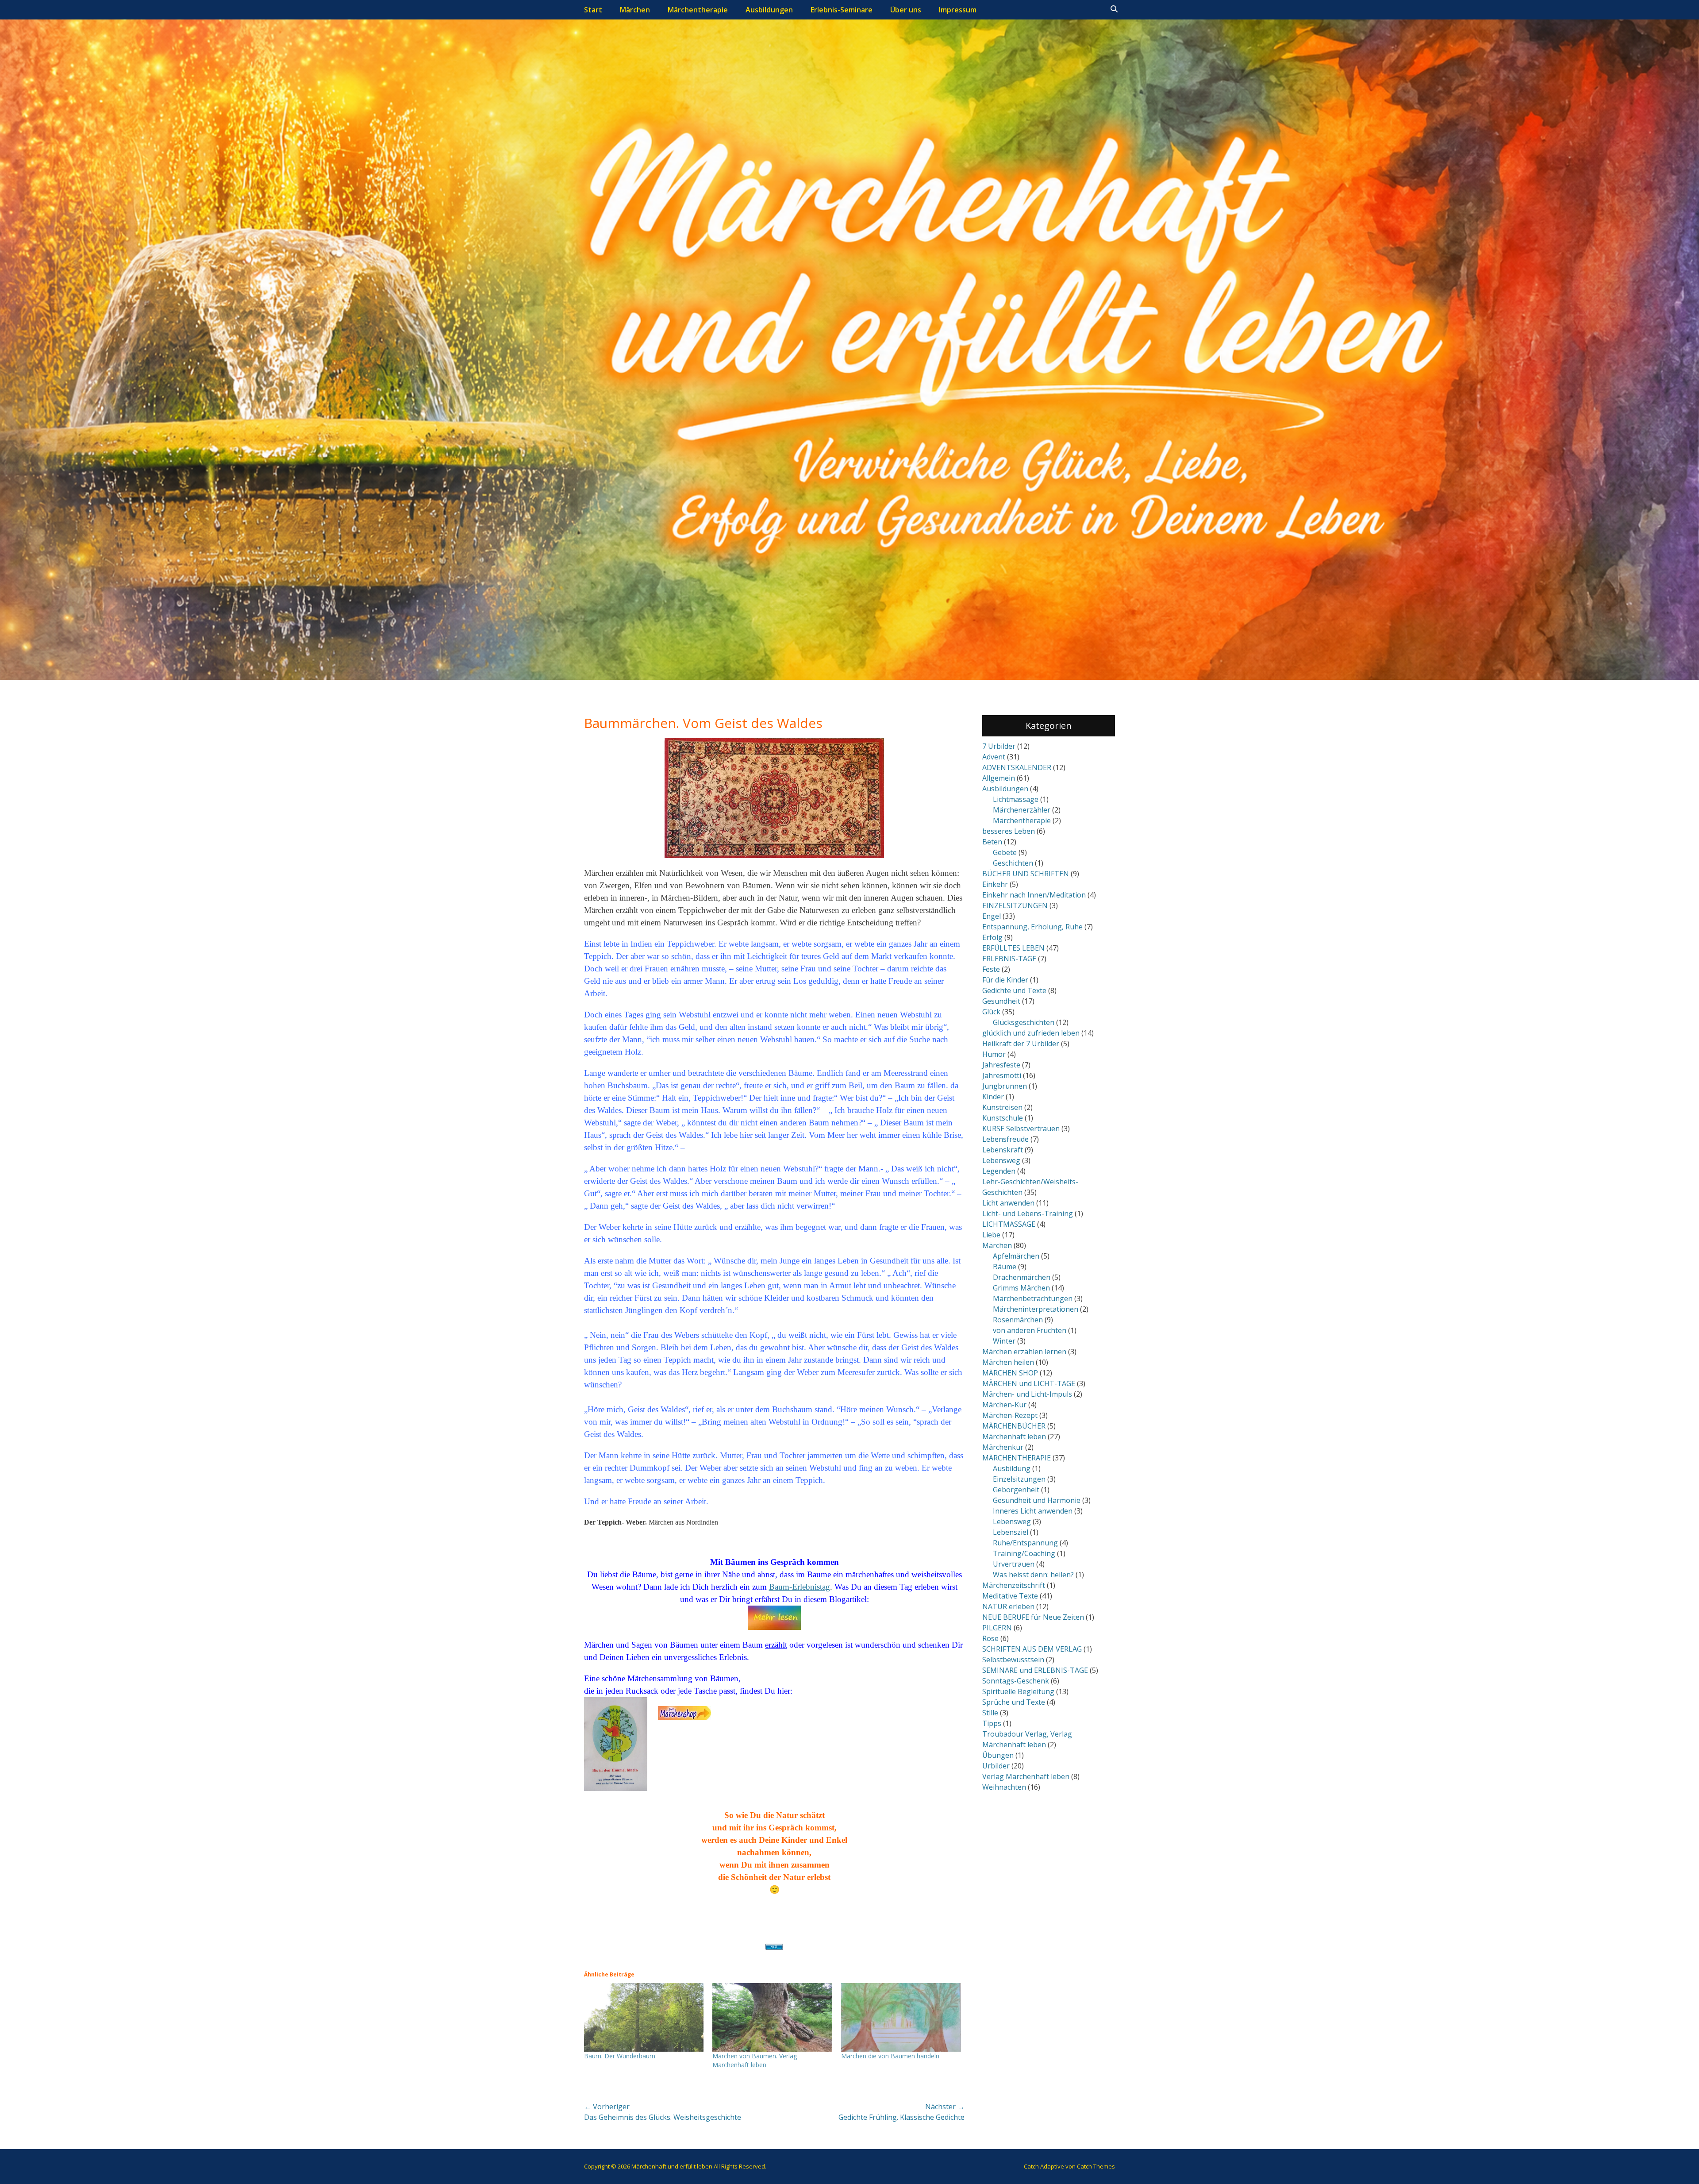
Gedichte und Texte (1014, 990)
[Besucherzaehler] (774, 1947)
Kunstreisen (1002, 1107)
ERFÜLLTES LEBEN (1013, 948)
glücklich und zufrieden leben (1031, 1033)
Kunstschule (1003, 1118)
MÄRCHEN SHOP (1010, 1373)
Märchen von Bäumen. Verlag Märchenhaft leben (755, 2060)
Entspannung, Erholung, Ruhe (1032, 927)
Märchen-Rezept (1010, 1415)
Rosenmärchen (1018, 1320)
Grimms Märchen (1021, 1288)
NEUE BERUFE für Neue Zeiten (1033, 1617)
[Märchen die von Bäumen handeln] (901, 2017)
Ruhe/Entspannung (1025, 1543)
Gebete (1005, 852)
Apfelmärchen (1016, 1256)
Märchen (635, 10)
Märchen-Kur (1004, 1405)
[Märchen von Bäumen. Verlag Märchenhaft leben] (772, 2017)
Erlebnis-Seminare (842, 10)
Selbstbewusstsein (1013, 1660)
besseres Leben (1009, 831)
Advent (994, 757)
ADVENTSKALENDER (1017, 767)
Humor (994, 1054)
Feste (991, 969)
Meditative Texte (1010, 1596)
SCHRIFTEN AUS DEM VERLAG (1032, 1649)
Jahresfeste (1001, 1065)
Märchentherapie (698, 10)
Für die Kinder (1005, 980)
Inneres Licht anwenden (1033, 1511)
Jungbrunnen (1005, 1086)
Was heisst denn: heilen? (1033, 1575)
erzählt (776, 1645)
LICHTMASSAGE (1009, 1224)
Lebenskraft (1003, 1150)
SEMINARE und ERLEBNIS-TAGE (1035, 1670)
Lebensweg (1001, 1160)
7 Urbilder (999, 746)
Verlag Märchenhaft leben (1026, 1776)
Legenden (999, 1171)
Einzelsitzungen (1019, 1479)
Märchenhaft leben (1014, 1437)
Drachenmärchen (1022, 1277)
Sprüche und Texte (1014, 1702)
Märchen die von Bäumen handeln (890, 2056)
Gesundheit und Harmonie (1037, 1500)
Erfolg (992, 937)
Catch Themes (1096, 2166)
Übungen (998, 1755)
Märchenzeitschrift (1014, 1585)
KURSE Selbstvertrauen (1021, 1129)
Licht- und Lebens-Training (1028, 1213)
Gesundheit (1001, 1001)
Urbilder (996, 1766)
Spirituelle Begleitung (1018, 1691)
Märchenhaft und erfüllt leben (672, 2166)
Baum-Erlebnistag (800, 1587)
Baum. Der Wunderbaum (620, 2056)
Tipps (992, 1723)
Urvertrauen (1014, 1564)
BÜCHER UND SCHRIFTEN (1026, 874)
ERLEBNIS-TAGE (1009, 959)
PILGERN (997, 1628)
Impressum (958, 10)
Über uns (906, 10)
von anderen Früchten (1030, 1330)
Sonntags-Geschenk (1016, 1681)
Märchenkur (1003, 1447)
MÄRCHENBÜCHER (1014, 1426)
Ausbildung (1012, 1468)
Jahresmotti (1002, 1075)
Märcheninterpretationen (1036, 1309)
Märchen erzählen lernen (1024, 1352)
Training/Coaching (1024, 1553)
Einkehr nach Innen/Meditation (1034, 895)
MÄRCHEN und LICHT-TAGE (1029, 1383)
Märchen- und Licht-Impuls (1027, 1394)
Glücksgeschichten (1024, 1022)
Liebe (991, 1235)
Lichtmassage (1016, 799)
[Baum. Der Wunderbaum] (644, 2017)
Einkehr (995, 884)
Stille (990, 1713)
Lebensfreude (1005, 1139)
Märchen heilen (1008, 1362)
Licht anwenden (1008, 1203)
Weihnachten (1004, 1787)
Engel (992, 916)
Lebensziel (1011, 1532)
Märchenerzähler (1022, 810)
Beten (992, 842)
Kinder (993, 1097)
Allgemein (999, 778)
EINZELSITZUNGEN (1015, 905)
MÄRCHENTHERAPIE (1017, 1458)
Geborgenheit (1016, 1490)
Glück (991, 1012)
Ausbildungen (769, 10)
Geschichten (1013, 863)
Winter (1004, 1341)
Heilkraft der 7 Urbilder (1021, 1044)
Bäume (1005, 1267)
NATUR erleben (1008, 1606)
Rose (990, 1638)
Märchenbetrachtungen (1033, 1298)
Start (593, 10)
